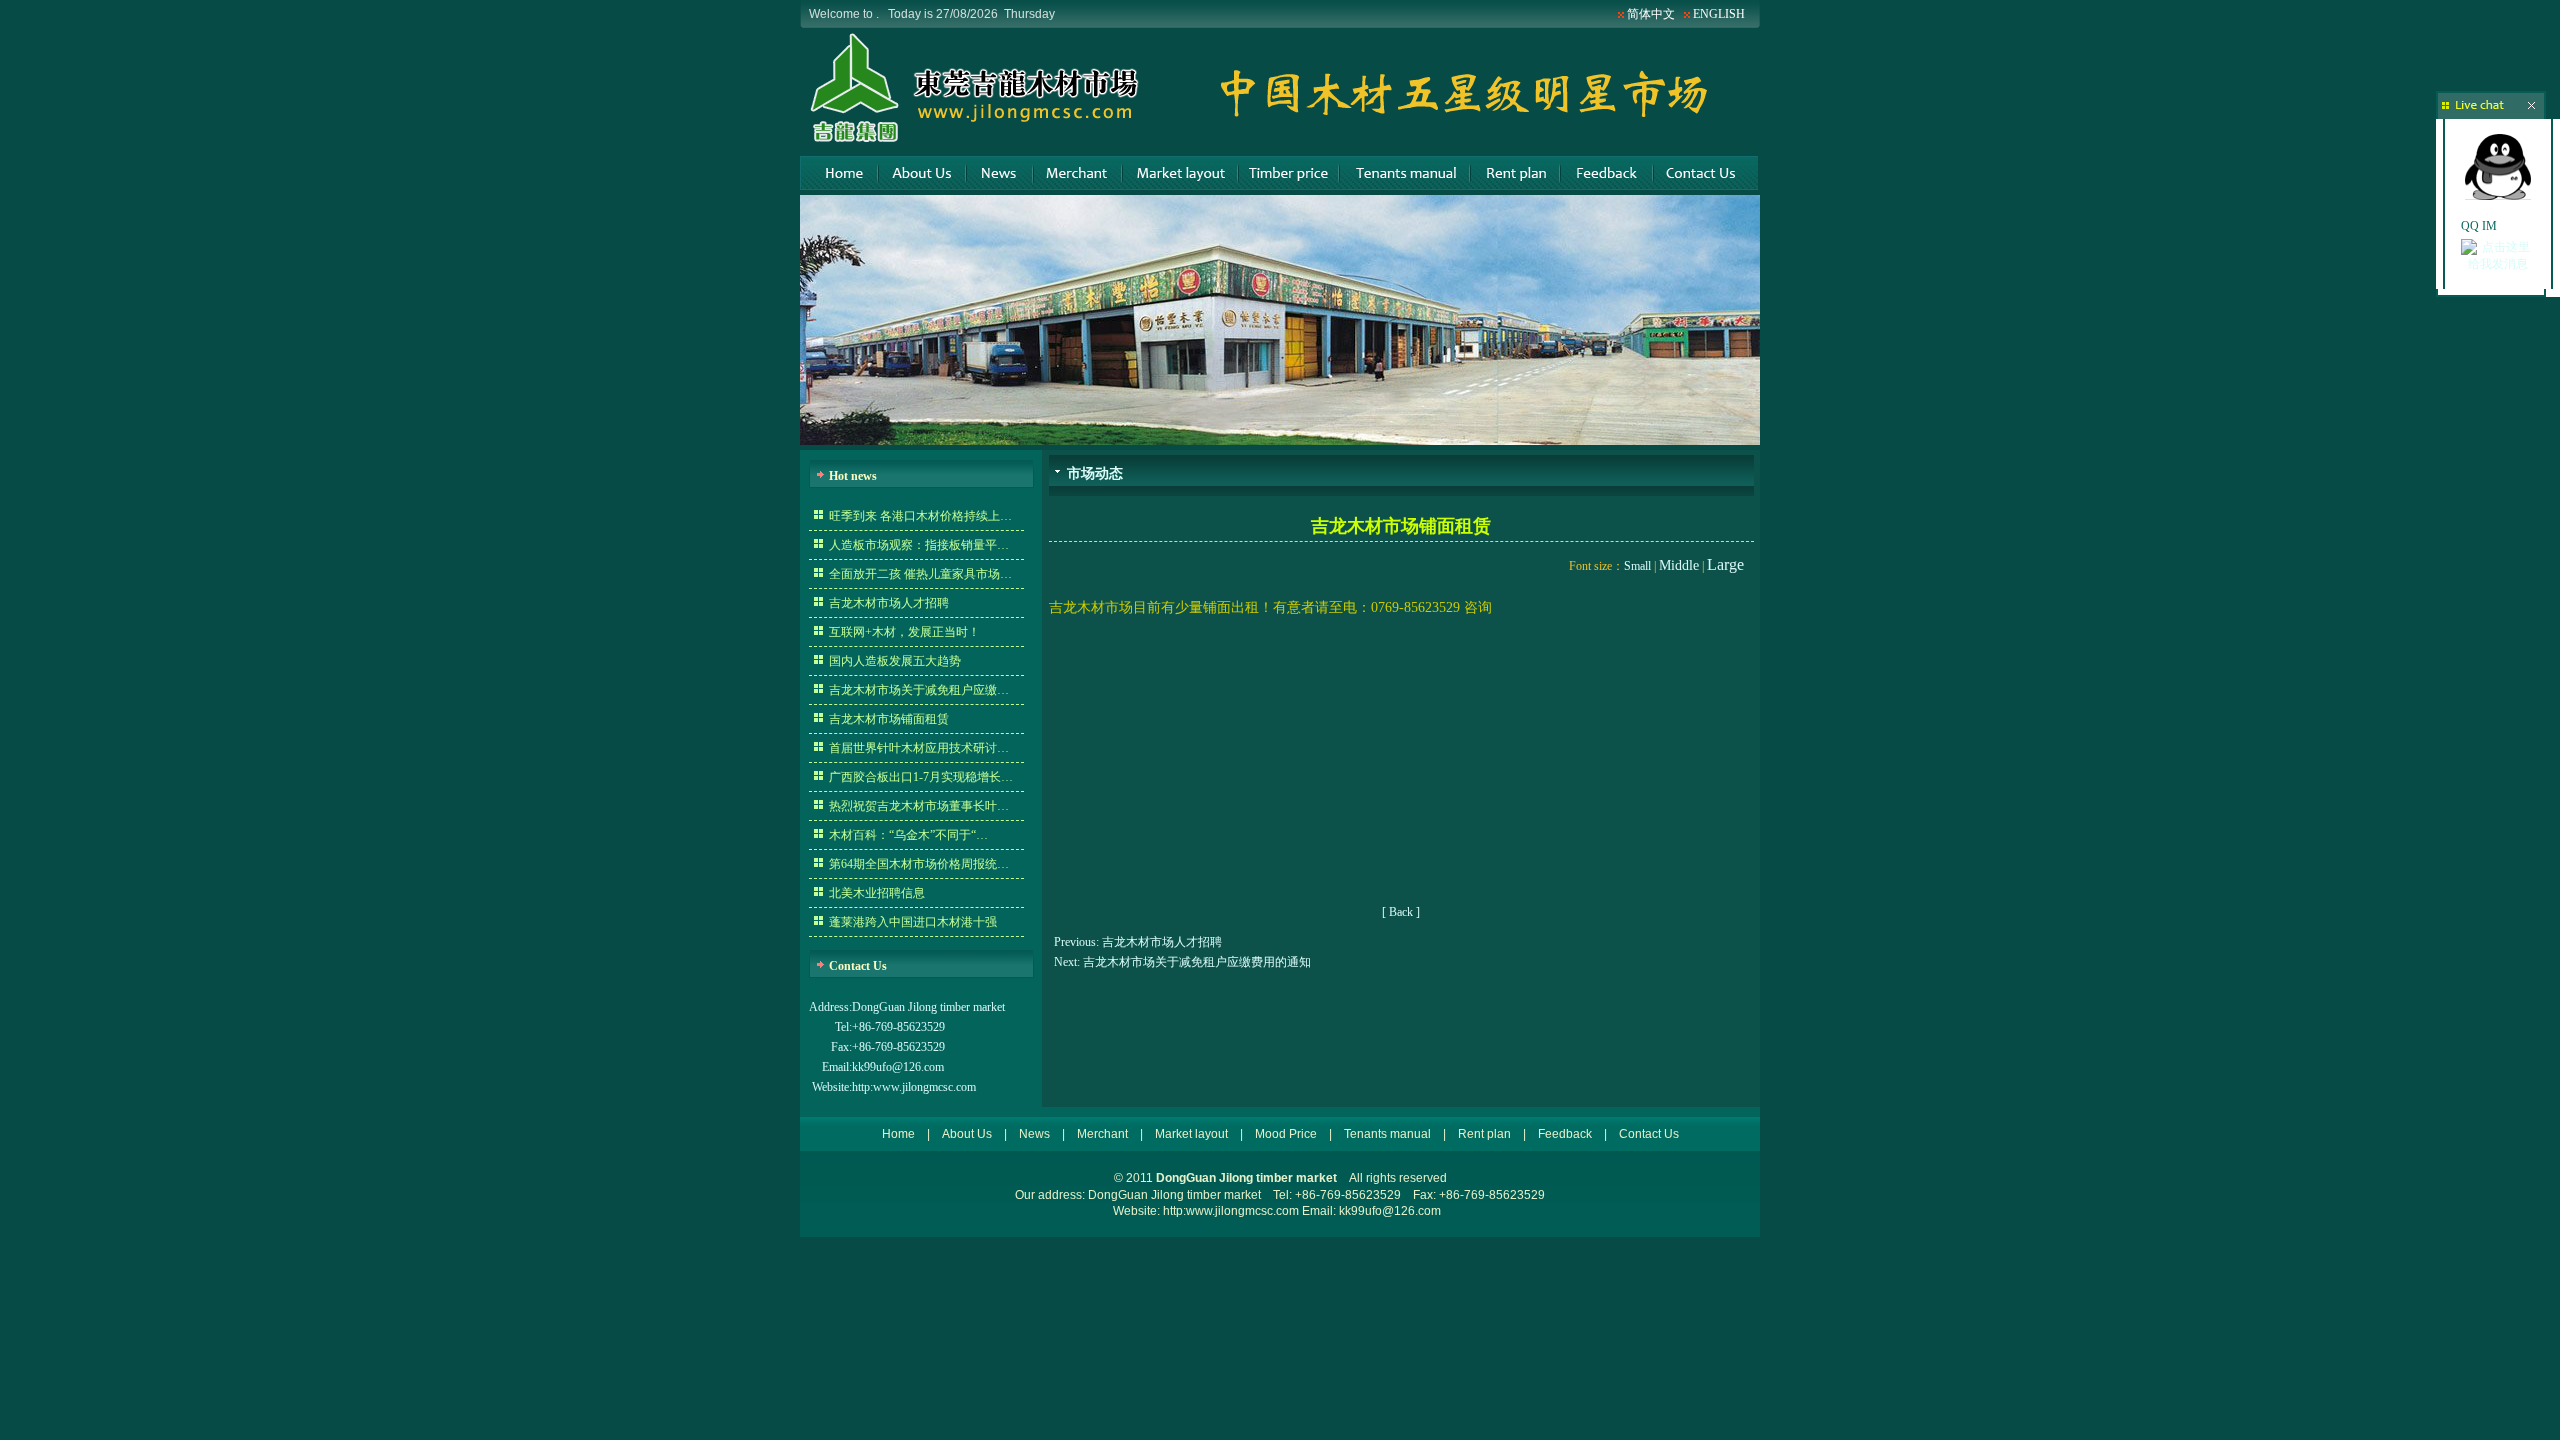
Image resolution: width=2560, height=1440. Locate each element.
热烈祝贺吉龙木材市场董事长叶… (919, 806)
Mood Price (1287, 173)
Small (1637, 566)
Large (1725, 564)
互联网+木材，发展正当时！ (904, 632)
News (998, 173)
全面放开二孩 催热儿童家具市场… (920, 574)
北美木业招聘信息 (877, 893)
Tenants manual (1403, 173)
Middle (1679, 565)
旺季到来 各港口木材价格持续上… (920, 516)
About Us (921, 173)
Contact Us (1705, 173)
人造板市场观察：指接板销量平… (919, 545)
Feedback (1605, 173)
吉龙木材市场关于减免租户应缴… (919, 690)
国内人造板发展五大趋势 (895, 661)
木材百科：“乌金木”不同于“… (908, 835)
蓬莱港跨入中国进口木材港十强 (913, 922)
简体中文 (1651, 14)
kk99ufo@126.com (898, 1067)
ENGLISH (1719, 14)
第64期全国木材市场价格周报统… (919, 864)
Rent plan (1514, 173)
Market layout (1179, 173)
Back (1401, 912)
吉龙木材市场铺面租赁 (889, 719)
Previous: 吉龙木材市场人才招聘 (1138, 942)
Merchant (1076, 173)
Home (838, 173)
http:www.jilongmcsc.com (914, 1087)
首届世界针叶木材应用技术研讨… (919, 748)
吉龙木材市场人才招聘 (889, 603)
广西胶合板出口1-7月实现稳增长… (921, 777)
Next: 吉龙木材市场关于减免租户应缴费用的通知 (1182, 962)
